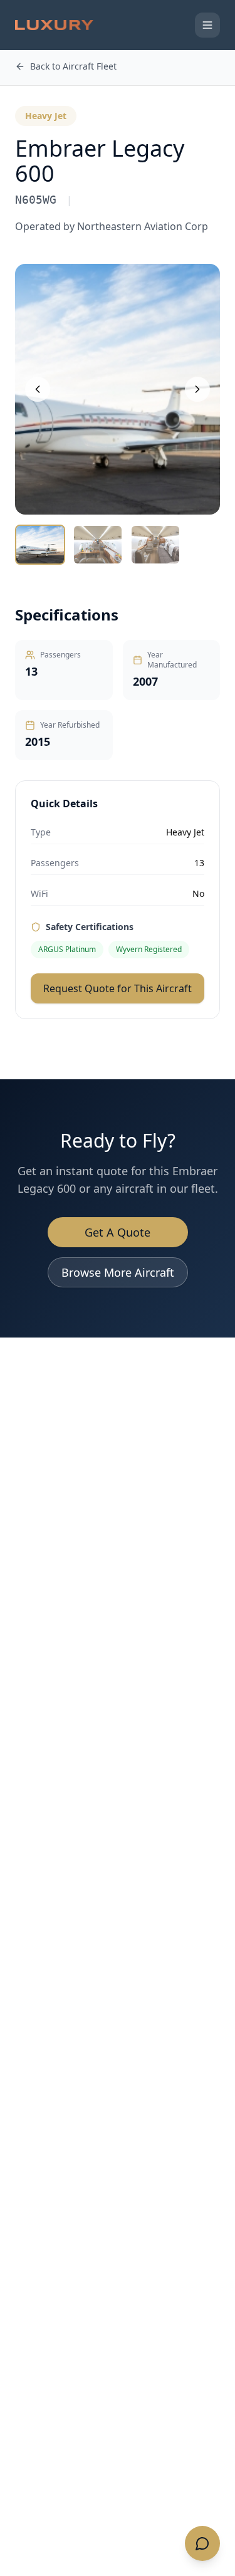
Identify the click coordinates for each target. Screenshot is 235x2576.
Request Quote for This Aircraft (118, 988)
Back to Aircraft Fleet (73, 66)
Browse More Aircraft (118, 1272)
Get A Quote (118, 1232)
